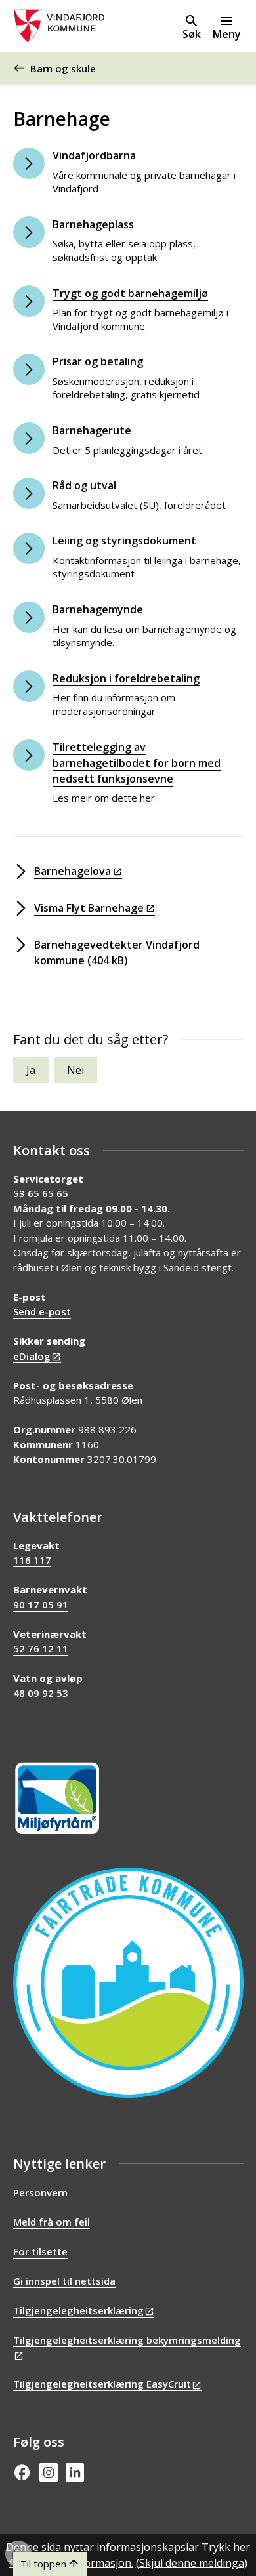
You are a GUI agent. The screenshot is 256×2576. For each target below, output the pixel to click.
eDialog (32, 1356)
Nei (75, 1070)
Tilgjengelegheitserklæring (78, 2310)
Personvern (40, 2192)
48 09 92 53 (41, 1693)
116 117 (32, 1560)
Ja (31, 1070)
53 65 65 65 (41, 1193)
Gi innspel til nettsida (64, 2281)
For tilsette (40, 2251)
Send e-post (42, 1311)
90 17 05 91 (41, 1605)
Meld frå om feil (52, 2222)
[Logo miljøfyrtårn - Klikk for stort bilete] (57, 1798)
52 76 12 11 (41, 1648)
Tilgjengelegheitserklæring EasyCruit (102, 2384)
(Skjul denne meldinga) (192, 2563)
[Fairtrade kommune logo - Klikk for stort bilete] (128, 1983)
